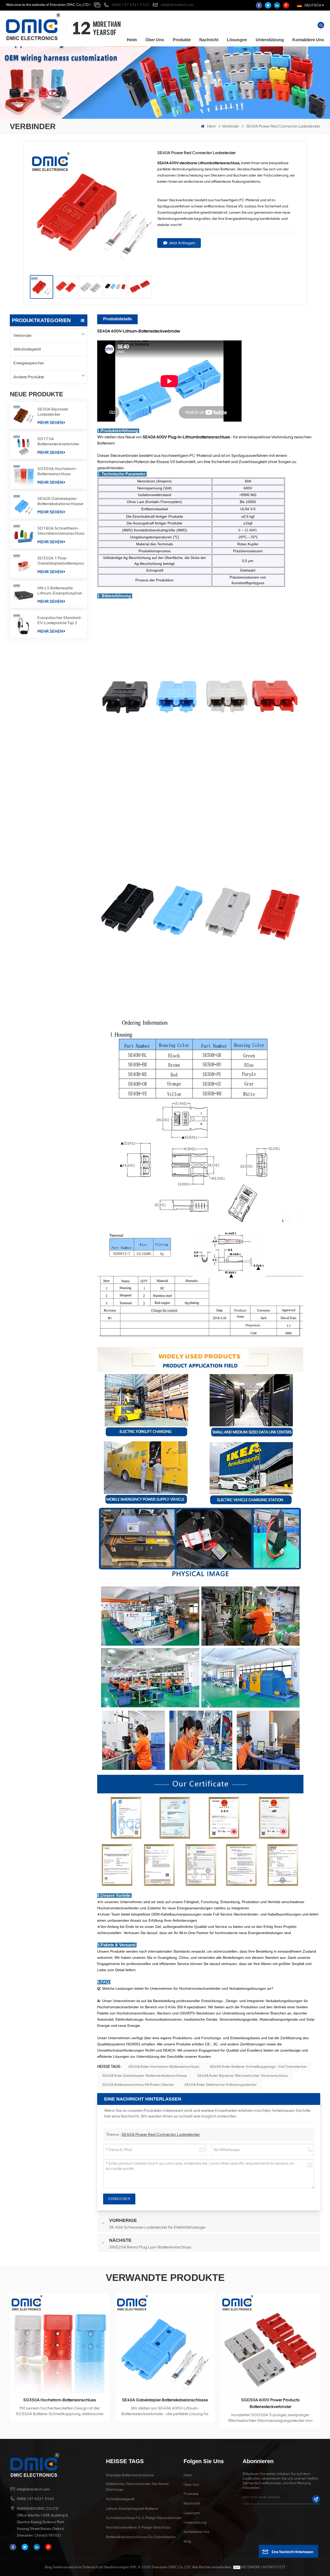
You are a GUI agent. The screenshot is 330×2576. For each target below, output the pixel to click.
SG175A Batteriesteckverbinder (58, 441)
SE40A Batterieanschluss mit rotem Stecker (138, 2085)
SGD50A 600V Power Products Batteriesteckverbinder (60, 2403)
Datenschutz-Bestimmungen (106, 2567)
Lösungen (237, 40)
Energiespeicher (29, 363)
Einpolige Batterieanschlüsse (130, 2475)
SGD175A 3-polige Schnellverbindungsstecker (165, 2400)
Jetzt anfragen (182, 243)
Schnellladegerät (120, 2499)
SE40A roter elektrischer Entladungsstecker (221, 2085)
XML (133, 2567)
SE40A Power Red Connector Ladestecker (161, 2134)
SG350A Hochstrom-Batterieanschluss (57, 471)
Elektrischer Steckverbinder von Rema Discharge (137, 2487)
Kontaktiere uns (308, 40)
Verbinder (231, 126)
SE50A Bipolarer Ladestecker (53, 412)
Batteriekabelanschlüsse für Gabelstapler (141, 2537)
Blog (187, 2541)
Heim (132, 40)
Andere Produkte (29, 377)
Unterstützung (270, 40)
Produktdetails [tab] (117, 319)
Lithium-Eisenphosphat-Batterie (132, 2509)
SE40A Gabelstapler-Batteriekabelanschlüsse (60, 501)
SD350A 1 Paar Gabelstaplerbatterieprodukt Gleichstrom (61, 561)
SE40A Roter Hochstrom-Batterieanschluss (164, 2067)
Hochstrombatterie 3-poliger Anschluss (138, 2527)
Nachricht (209, 40)
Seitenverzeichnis (67, 2567)
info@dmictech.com (177, 5)
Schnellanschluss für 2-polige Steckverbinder (144, 2518)
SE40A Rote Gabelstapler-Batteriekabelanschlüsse (145, 2076)
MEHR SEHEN (50, 423)
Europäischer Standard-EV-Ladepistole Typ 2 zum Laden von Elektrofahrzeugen (60, 620)
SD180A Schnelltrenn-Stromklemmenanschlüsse (61, 531)
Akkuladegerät (27, 349)
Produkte (182, 40)
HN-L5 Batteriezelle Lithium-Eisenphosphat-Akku (60, 591)
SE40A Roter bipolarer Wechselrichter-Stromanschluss (242, 2076)
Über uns (155, 40)
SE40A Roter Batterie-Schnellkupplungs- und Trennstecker (258, 2067)
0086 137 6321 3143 (130, 5)
